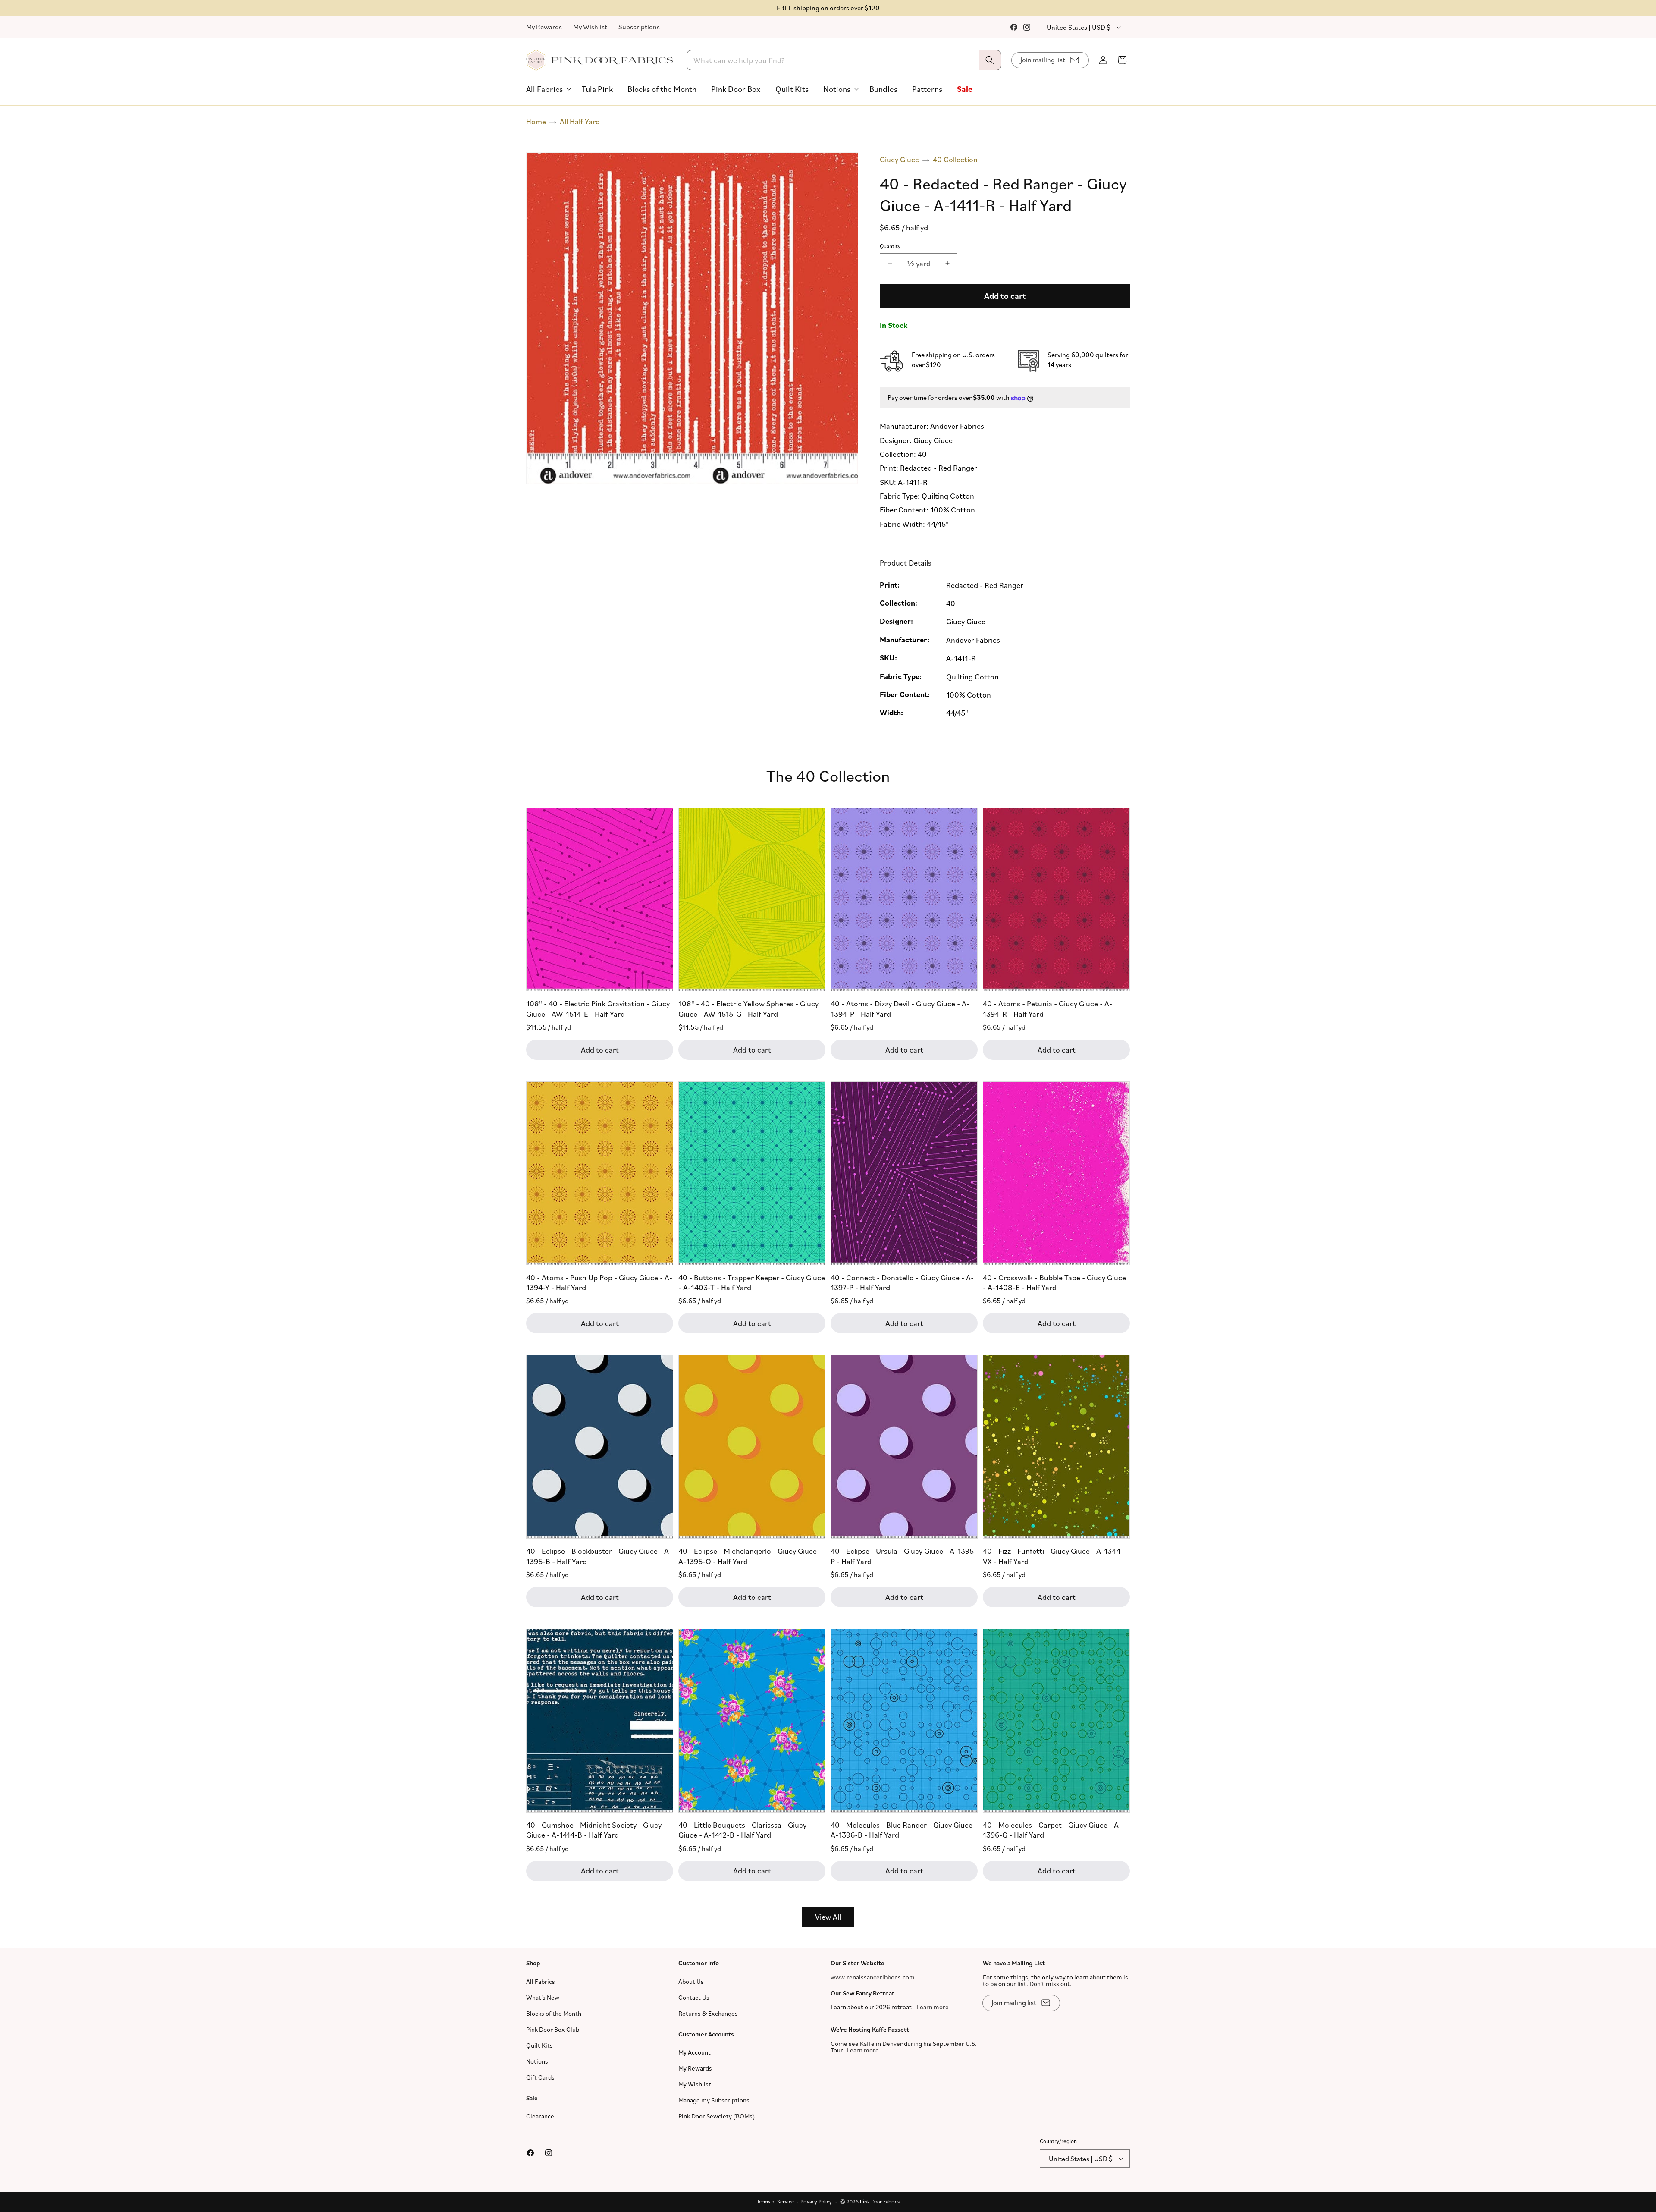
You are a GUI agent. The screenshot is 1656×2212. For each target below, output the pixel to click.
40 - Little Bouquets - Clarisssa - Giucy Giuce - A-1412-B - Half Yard (742, 1830)
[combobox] (844, 60)
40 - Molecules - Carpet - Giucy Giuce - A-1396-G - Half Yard (1052, 1830)
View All (828, 1917)
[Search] (990, 60)
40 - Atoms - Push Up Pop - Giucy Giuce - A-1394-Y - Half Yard (599, 1282)
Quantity (890, 246)
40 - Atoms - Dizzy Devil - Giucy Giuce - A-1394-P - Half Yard (900, 1008)
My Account (695, 2052)
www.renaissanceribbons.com (873, 1977)
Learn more (933, 2007)
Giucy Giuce (899, 159)
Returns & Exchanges (708, 2013)
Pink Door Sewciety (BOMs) (717, 2116)
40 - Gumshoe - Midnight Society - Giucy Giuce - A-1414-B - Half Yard (594, 1830)
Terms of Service (775, 2201)
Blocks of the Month (554, 2013)
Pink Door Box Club (553, 2029)
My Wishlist (590, 27)
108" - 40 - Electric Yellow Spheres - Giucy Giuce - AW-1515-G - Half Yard (748, 1008)
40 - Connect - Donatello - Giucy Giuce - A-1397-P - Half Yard (902, 1282)
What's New (543, 1997)
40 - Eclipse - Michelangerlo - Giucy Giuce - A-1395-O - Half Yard (750, 1556)
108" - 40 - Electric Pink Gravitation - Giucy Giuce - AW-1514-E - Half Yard (598, 1008)
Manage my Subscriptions (714, 2100)
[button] (547, 89)
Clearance (540, 2116)
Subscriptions (639, 27)
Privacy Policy (816, 2201)
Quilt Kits (539, 2045)
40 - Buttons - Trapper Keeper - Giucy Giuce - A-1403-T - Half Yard (752, 1282)
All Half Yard (580, 121)
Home (536, 121)
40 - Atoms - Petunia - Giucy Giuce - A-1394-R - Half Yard (1048, 1008)
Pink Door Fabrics (880, 2201)
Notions (537, 2061)
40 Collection (955, 159)
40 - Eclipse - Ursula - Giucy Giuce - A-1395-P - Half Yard (904, 1556)
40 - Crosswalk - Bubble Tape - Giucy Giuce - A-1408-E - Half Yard (1054, 1282)
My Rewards (544, 27)
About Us (691, 1981)
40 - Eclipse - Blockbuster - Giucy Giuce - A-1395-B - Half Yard (599, 1556)
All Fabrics (541, 1981)
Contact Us (694, 1997)
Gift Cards (540, 2077)
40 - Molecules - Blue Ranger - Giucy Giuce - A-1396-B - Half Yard (904, 1830)
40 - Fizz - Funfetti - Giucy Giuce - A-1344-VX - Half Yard (1053, 1556)
